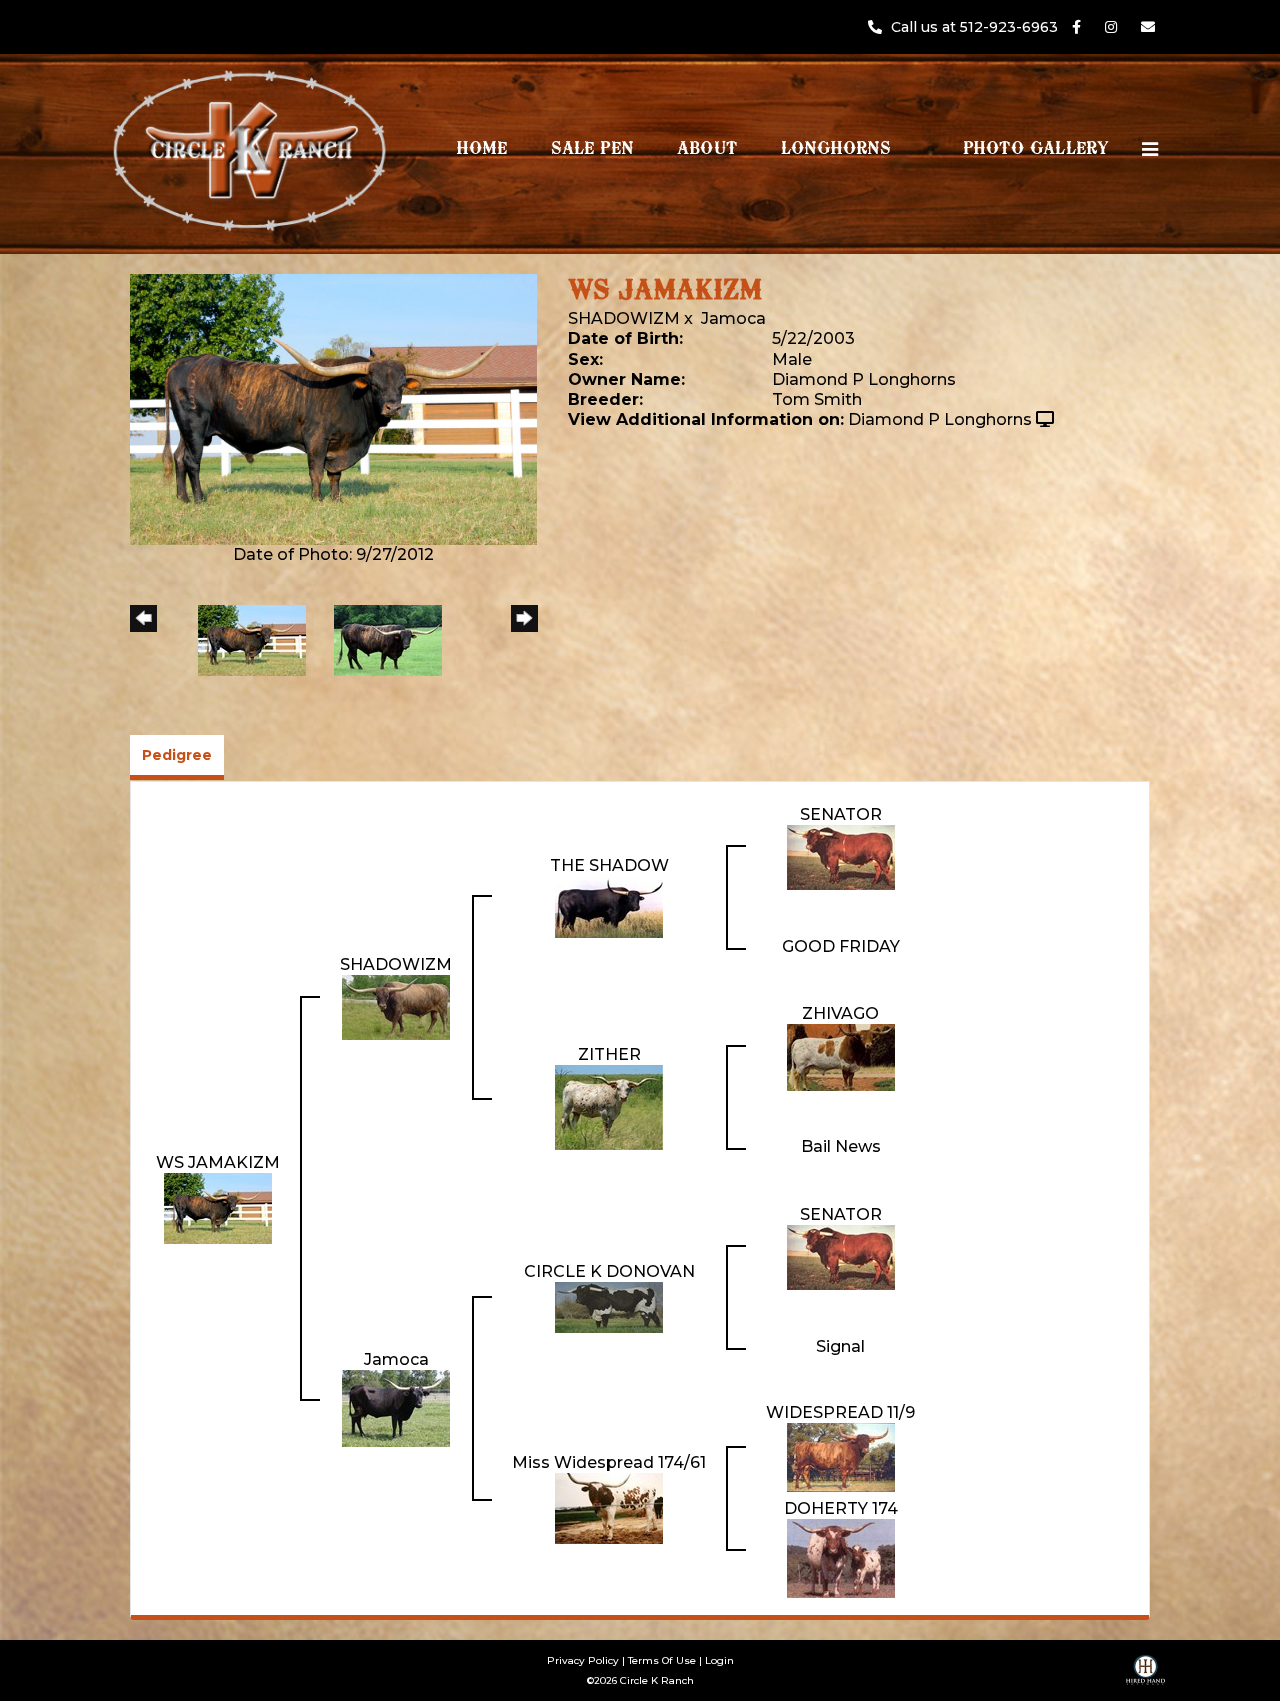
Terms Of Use (662, 1660)
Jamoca (733, 318)
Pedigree (177, 755)
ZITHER (609, 1054)
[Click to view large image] (333, 408)
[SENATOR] (841, 856)
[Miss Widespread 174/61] (609, 1507)
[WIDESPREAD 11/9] (841, 1456)
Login (719, 1660)
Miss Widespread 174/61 (609, 1462)
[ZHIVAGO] (841, 1056)
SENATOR (841, 814)
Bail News (841, 1146)
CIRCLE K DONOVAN (609, 1271)
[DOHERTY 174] (841, 1557)
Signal (840, 1346)
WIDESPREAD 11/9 (840, 1412)
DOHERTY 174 (841, 1508)
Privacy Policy (583, 1660)
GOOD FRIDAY (841, 946)
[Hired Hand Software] (1145, 1677)
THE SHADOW (609, 865)
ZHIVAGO (840, 1013)
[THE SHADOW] (609, 906)
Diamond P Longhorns (940, 419)
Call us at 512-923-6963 (976, 27)
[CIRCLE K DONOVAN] (609, 1306)
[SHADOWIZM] (396, 1006)
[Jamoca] (396, 1407)
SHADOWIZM (624, 318)
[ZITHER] (609, 1106)
